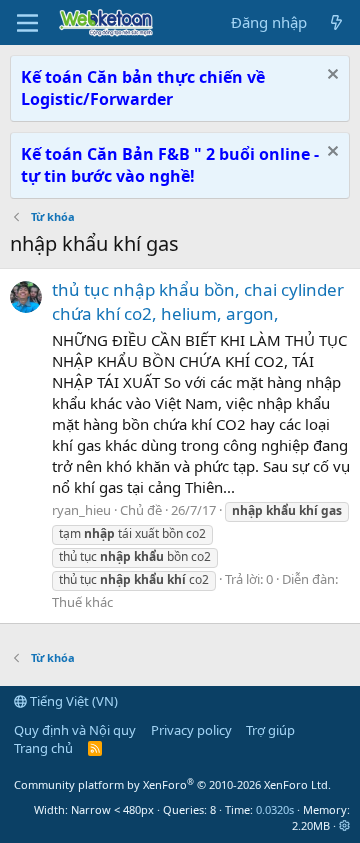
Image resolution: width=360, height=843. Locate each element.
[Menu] (27, 23)
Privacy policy (191, 730)
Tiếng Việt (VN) (72, 701)
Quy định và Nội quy (75, 730)
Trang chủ (43, 748)
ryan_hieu (81, 510)
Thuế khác (82, 602)
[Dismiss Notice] (330, 76)
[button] (344, 825)
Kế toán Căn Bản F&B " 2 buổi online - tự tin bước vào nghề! (170, 165)
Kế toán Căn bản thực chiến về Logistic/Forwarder (143, 88)
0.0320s (275, 809)
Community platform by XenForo (172, 784)
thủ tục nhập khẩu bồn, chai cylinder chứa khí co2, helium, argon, (198, 301)
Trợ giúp (270, 730)
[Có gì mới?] (336, 22)
